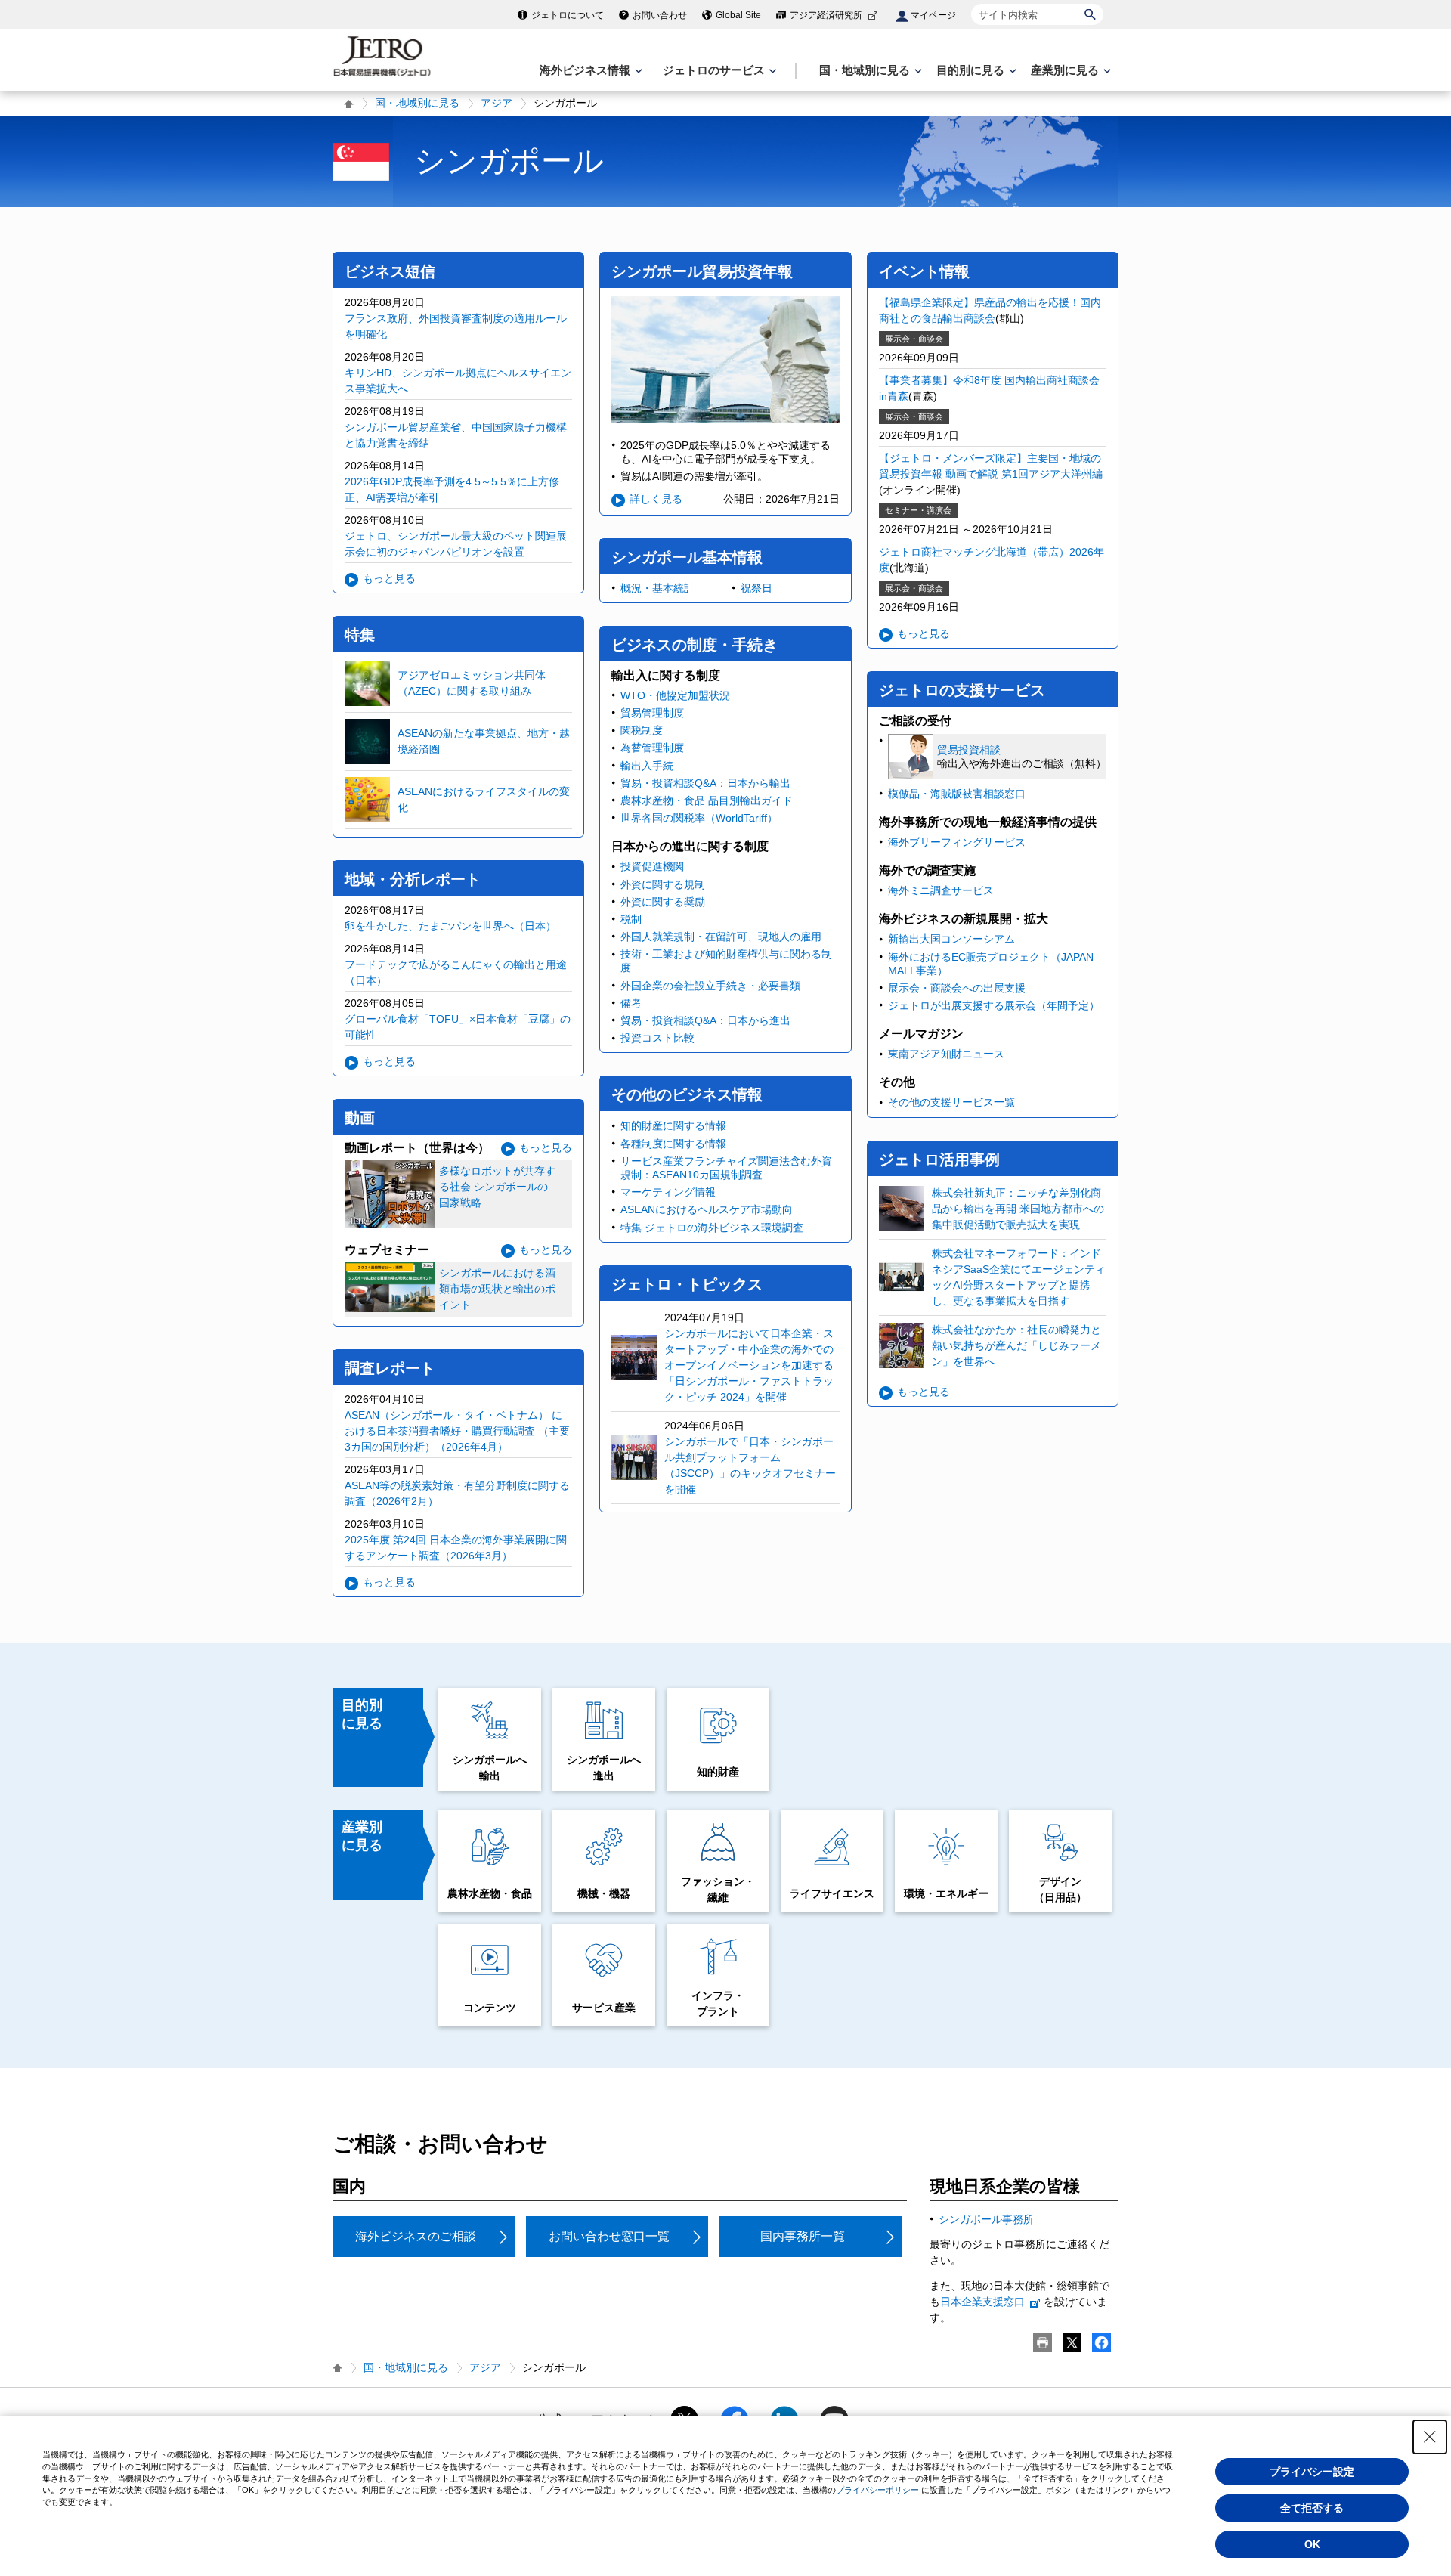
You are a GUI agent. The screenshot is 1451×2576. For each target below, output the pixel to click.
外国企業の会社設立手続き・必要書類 (710, 986)
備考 (631, 1003)
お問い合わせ (660, 15)
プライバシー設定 (1312, 2472)
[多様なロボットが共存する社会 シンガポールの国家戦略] (458, 1223)
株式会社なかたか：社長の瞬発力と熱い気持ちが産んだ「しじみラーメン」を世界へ (1016, 1345)
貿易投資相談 (969, 750)
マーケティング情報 (668, 1192)
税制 (631, 919)
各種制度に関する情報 (673, 1144)
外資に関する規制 (663, 884)
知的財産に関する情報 (673, 1125)
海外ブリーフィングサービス (957, 842)
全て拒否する (1312, 2508)
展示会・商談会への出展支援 (957, 988)
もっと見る (389, 578)
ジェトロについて (568, 15)
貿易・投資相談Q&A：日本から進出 (705, 1020)
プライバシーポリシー (877, 2490)
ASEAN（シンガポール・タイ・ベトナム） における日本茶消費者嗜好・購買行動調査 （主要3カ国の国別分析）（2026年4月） (457, 1431)
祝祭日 (756, 588)
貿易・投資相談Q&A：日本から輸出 (705, 783)
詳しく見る (656, 499)
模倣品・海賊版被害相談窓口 (957, 794)
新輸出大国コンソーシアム (951, 939)
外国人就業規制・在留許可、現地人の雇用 (721, 937)
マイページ (933, 15)
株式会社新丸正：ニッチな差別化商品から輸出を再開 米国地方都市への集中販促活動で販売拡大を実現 (1018, 1209)
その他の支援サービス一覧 (951, 1102)
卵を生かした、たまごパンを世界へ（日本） (450, 926)
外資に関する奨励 (663, 902)
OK (1312, 2544)
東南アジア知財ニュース (946, 1054)
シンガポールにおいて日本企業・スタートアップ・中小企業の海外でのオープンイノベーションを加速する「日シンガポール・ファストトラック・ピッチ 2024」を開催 (749, 1365)
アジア (497, 103)
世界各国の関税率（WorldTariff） (699, 818)
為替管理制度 (652, 748)
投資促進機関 (652, 866)
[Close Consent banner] (1430, 2437)
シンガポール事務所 (986, 2219)
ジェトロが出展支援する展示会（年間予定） (994, 1005)
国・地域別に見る (417, 103)
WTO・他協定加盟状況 (675, 695)
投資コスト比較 (657, 1038)
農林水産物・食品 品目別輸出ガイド (707, 800)
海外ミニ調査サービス (941, 890)
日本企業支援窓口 (982, 2302)
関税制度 (642, 730)
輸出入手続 (647, 766)
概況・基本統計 (657, 588)
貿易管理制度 (652, 713)
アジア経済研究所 (826, 15)
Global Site (738, 15)
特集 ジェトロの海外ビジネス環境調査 (712, 1228)
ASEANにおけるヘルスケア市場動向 (707, 1209)
